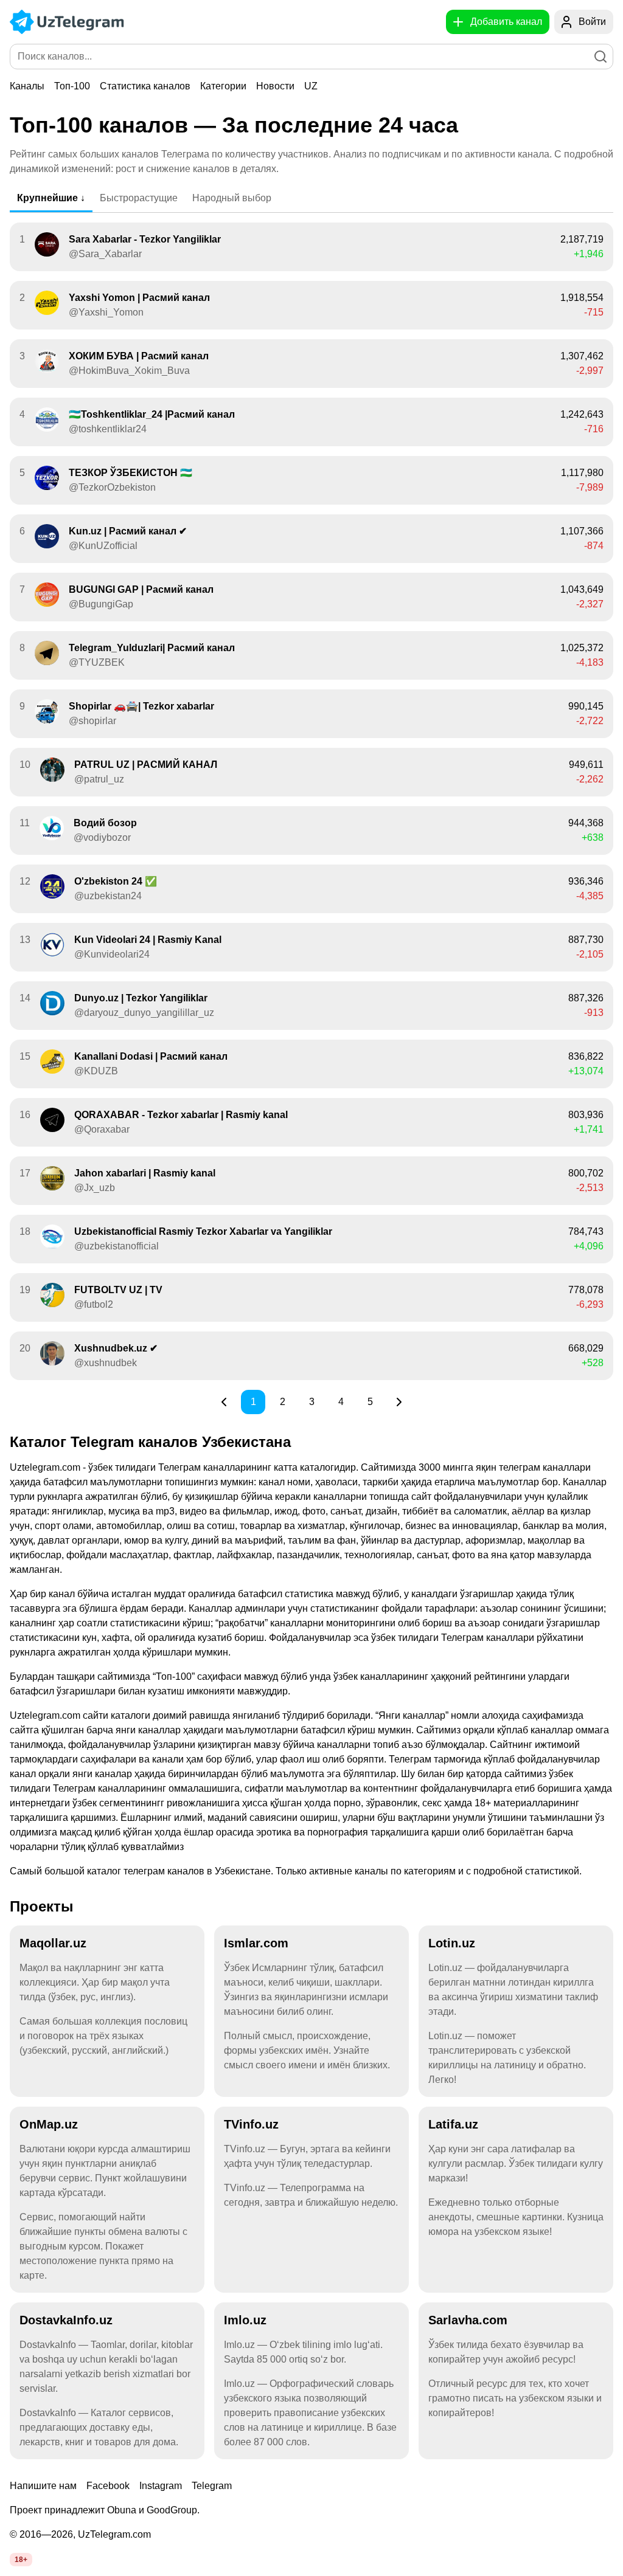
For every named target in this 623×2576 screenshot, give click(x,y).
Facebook (108, 2486)
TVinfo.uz (251, 2124)
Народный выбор (232, 198)
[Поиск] (600, 57)
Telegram (212, 2486)
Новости (275, 86)
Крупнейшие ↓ (51, 198)
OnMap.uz (49, 2124)
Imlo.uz (245, 2320)
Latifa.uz (453, 2124)
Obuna (122, 2510)
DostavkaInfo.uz (66, 2320)
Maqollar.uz (53, 1943)
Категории (223, 86)
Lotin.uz (452, 1943)
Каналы (27, 86)
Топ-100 (72, 86)
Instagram (161, 2486)
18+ (21, 2560)
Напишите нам (43, 2486)
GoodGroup (172, 2510)
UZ (311, 86)
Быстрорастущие (139, 198)
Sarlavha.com (468, 2320)
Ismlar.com (256, 1943)
